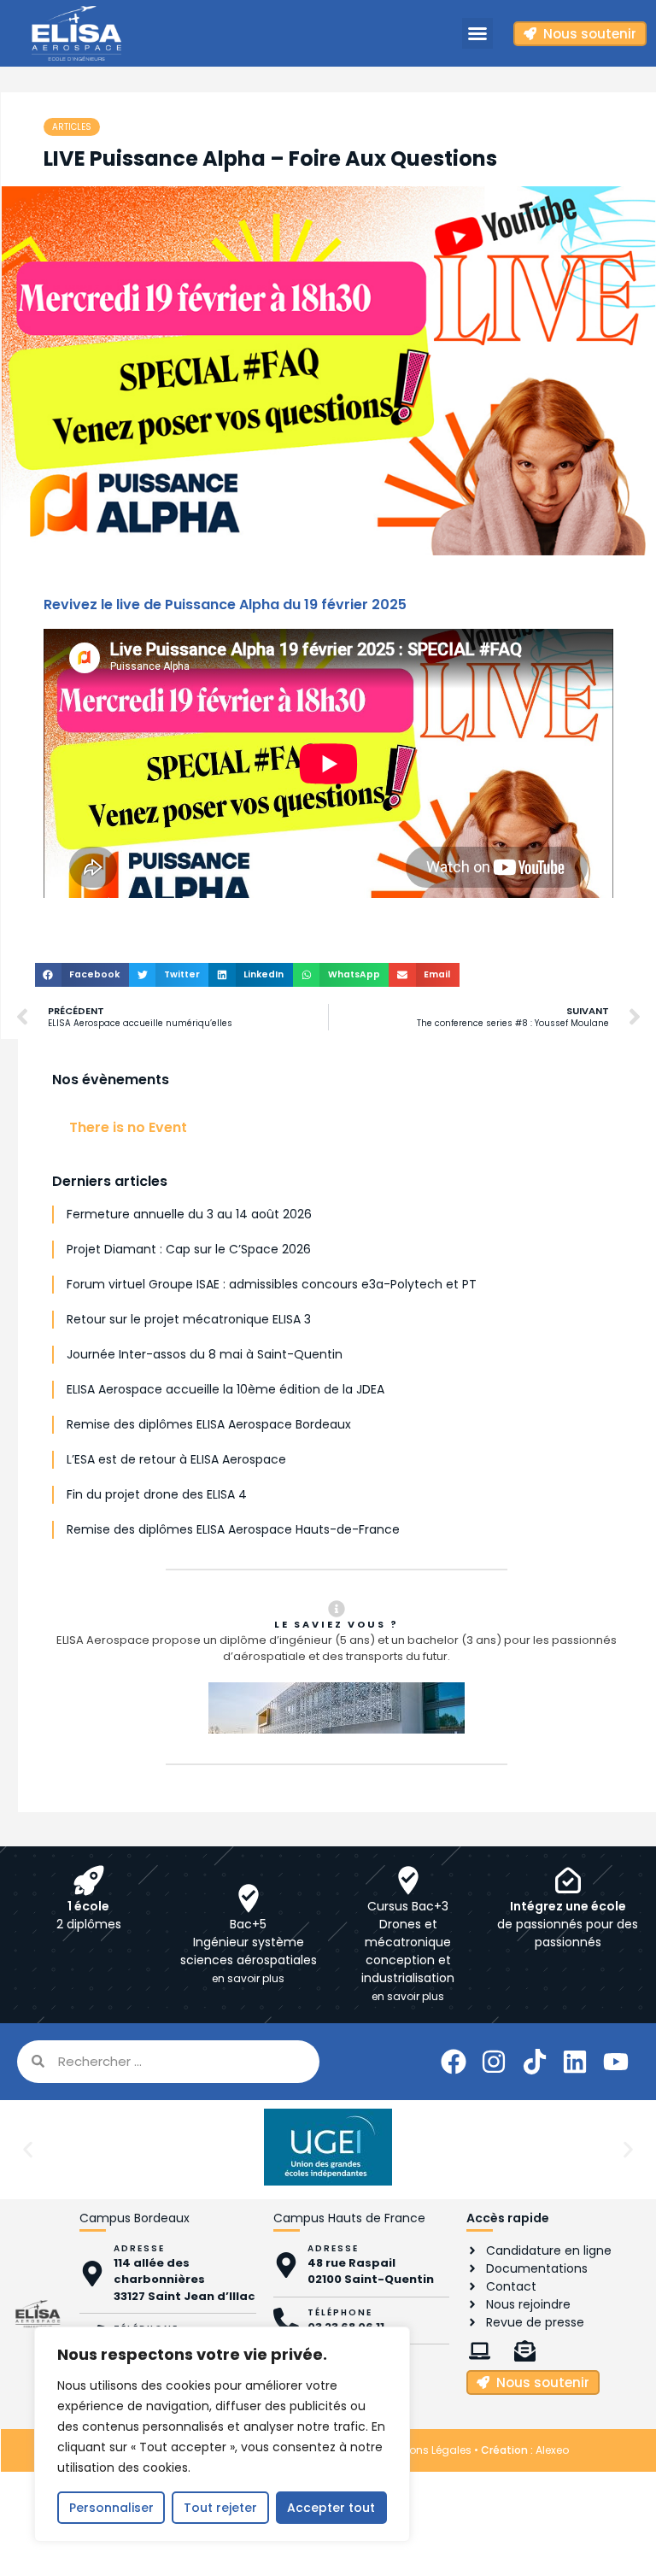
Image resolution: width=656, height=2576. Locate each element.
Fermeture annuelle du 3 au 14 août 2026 (189, 1214)
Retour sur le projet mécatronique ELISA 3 (189, 1319)
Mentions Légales (427, 2450)
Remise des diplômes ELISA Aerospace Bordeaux (209, 1424)
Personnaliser (111, 2508)
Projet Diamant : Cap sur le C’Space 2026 (189, 1249)
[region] (222, 2434)
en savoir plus (248, 1978)
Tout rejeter (220, 2508)
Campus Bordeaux (135, 2218)
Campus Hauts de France (349, 2218)
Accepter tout (331, 2508)
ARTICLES (72, 127)
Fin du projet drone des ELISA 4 (157, 1494)
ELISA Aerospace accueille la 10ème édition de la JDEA (225, 1389)
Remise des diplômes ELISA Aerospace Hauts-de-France (233, 1529)
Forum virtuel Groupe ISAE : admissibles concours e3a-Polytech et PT (272, 1284)
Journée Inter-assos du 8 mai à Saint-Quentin (205, 1354)
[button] (477, 33)
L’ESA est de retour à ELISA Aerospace (176, 1459)
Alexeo (552, 2450)
